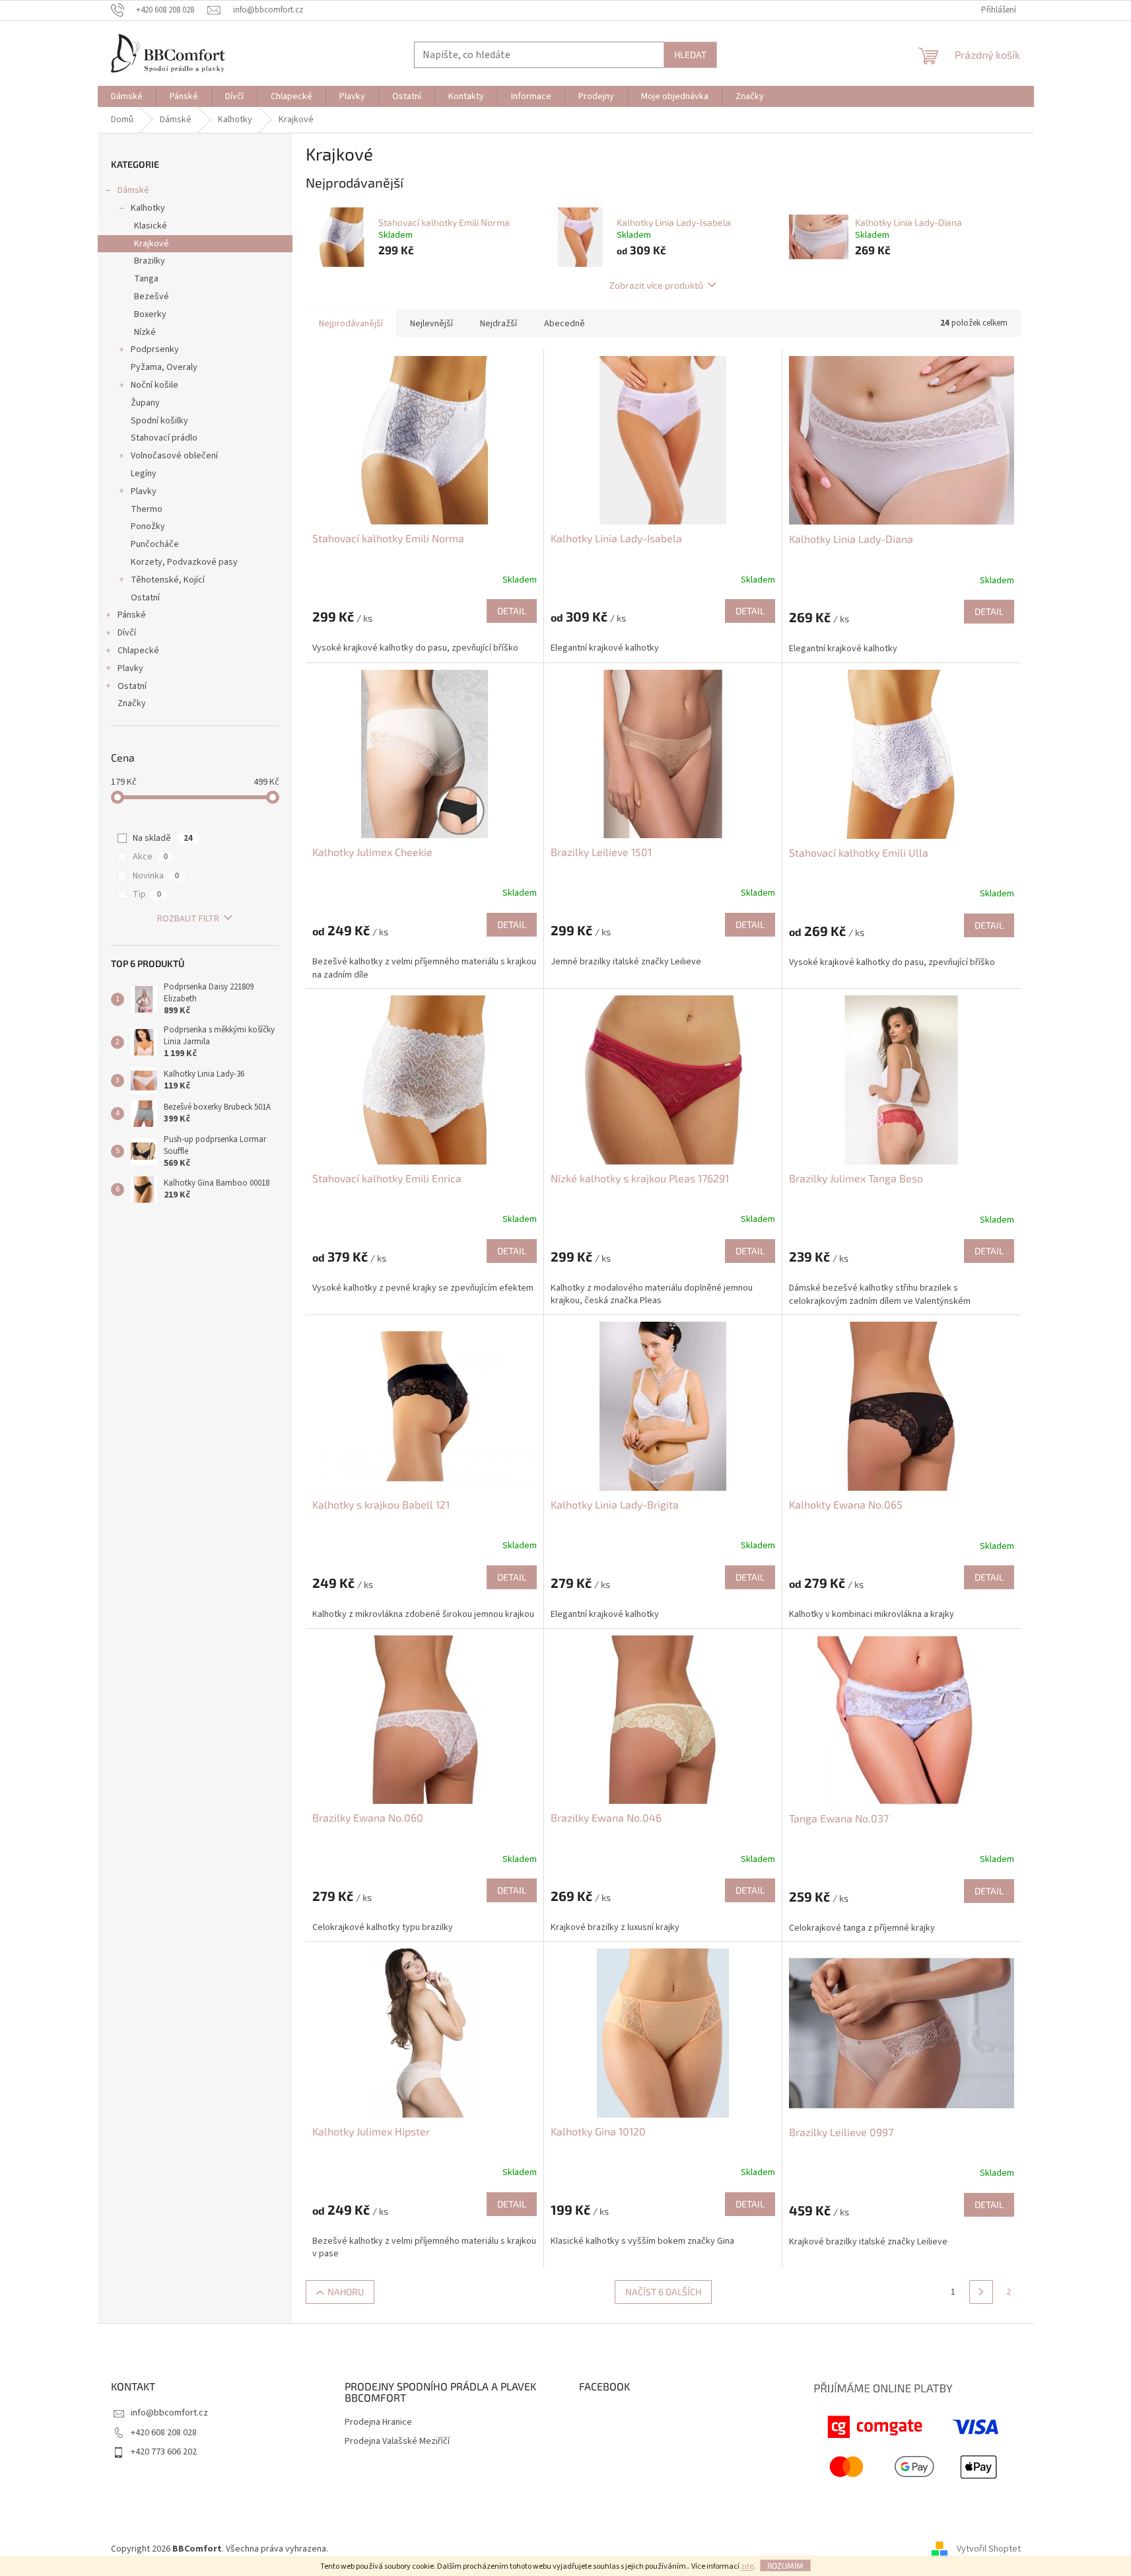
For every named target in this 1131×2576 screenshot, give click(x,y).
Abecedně (565, 324)
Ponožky (148, 526)
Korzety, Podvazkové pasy (184, 562)
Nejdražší (498, 324)
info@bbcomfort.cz (169, 2413)
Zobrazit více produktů (656, 285)
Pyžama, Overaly (164, 367)
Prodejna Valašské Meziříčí (397, 2442)
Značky (132, 703)
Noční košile (154, 385)
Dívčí (127, 633)
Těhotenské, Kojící (168, 580)
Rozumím (785, 2565)
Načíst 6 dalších (663, 2292)
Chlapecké (138, 651)
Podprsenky (155, 349)
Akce (150, 857)
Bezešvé (152, 297)
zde (747, 2566)
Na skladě (163, 838)
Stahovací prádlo (164, 438)
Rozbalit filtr (188, 919)
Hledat (690, 54)
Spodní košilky (159, 421)
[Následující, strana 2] (981, 2292)
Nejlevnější (431, 324)
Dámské (133, 190)
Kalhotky (148, 208)
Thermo (147, 509)
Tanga (146, 279)
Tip (147, 894)
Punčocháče (155, 544)
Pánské (132, 615)
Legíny (144, 474)
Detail (512, 611)
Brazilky (150, 261)
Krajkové (152, 244)
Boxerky (150, 314)
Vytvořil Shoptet (989, 2549)
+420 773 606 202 (164, 2452)
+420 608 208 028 (164, 2433)
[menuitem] (127, 96)
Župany (145, 403)
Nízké (145, 332)
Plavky (144, 491)
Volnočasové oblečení (174, 456)
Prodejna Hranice (378, 2422)
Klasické (151, 226)
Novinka (156, 876)
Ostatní (145, 598)
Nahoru (346, 2292)
